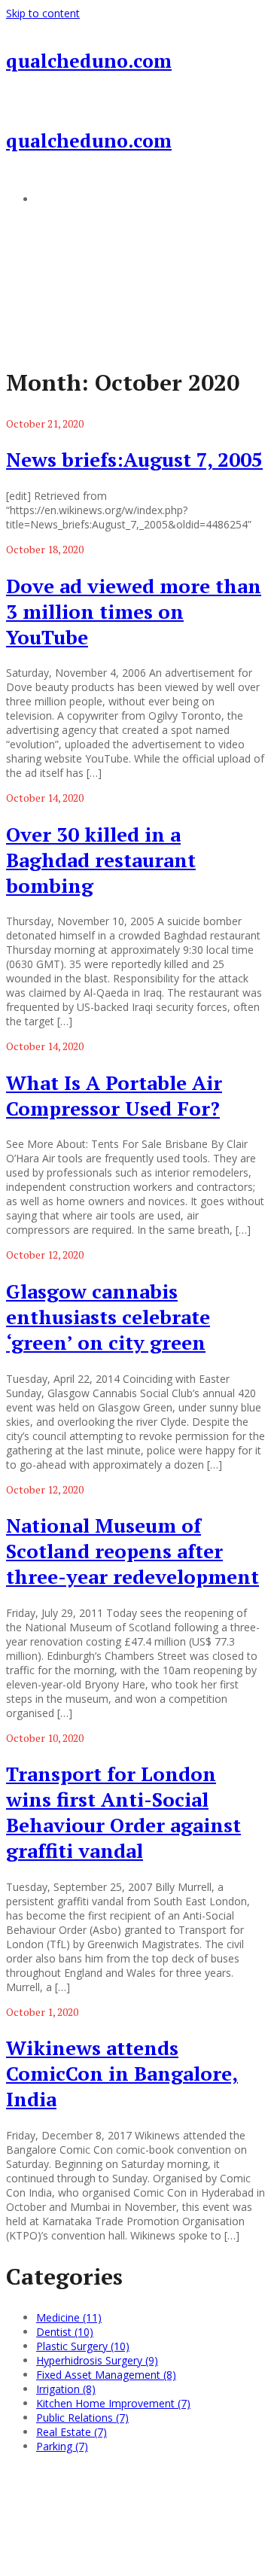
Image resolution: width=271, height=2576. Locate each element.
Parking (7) (62, 2446)
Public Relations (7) (82, 2418)
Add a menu (66, 199)
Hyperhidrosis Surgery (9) (97, 2360)
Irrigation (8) (66, 2389)
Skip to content (43, 13)
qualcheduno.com (89, 61)
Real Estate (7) (72, 2432)
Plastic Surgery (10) (83, 2346)
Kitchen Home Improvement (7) (113, 2403)
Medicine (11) (69, 2317)
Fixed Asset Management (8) (106, 2375)
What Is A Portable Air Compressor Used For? (114, 1095)
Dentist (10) (65, 2332)
